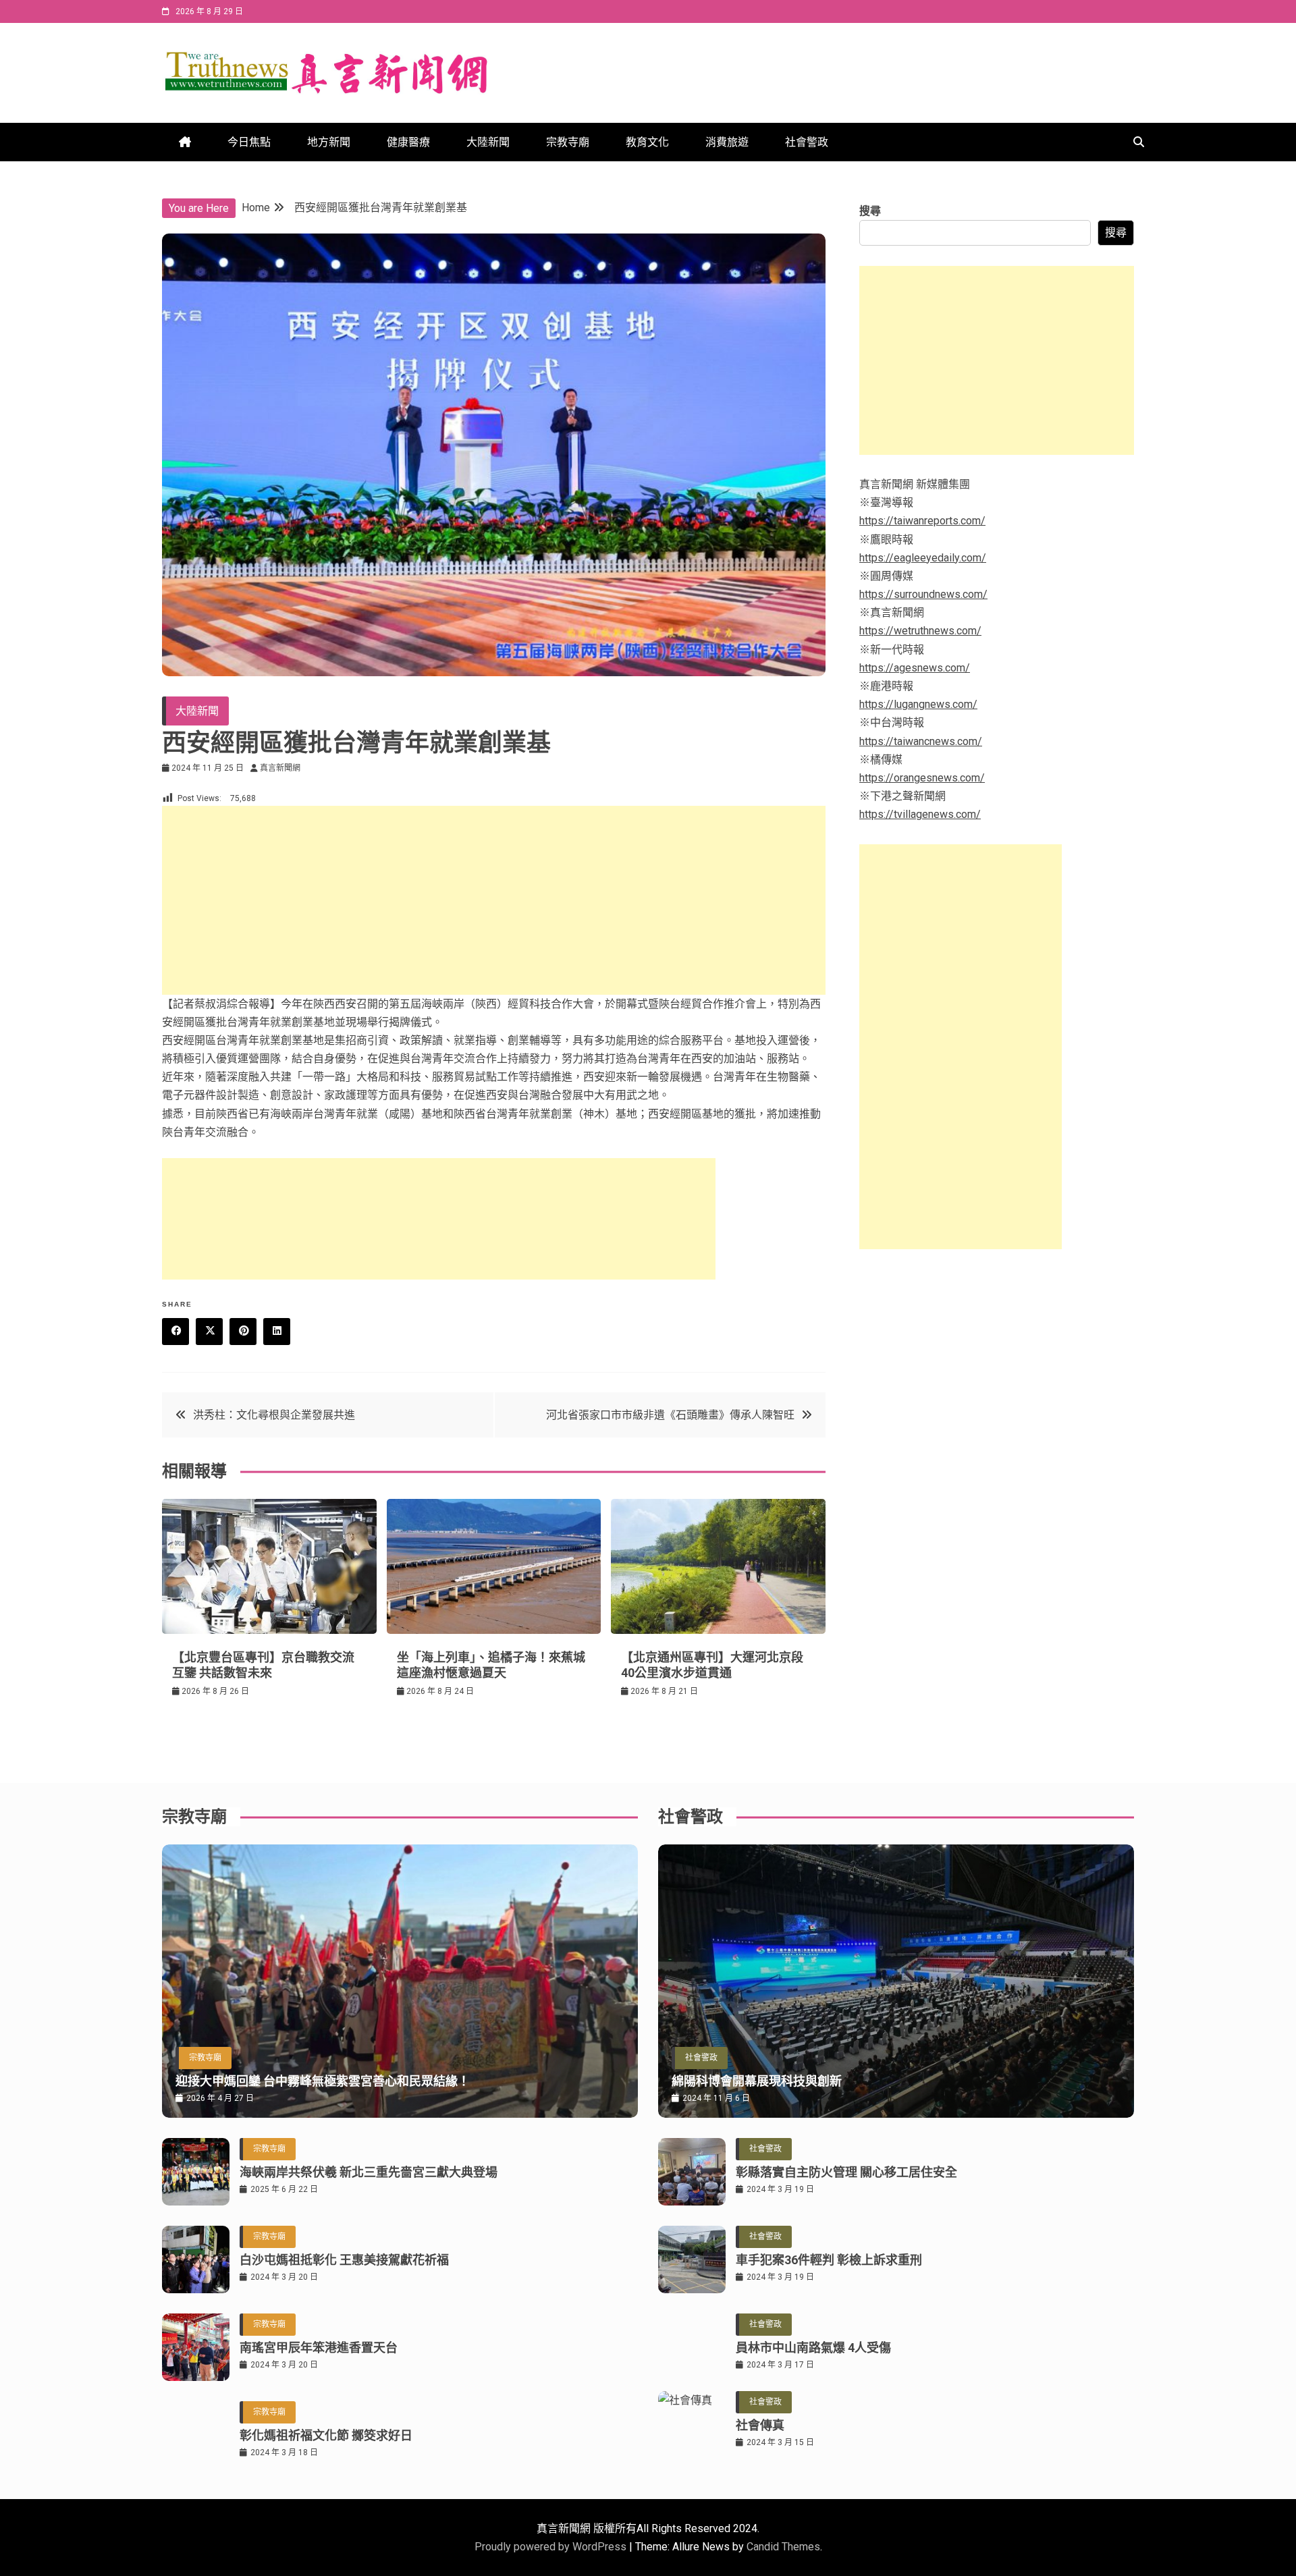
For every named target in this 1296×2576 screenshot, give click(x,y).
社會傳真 (760, 2425)
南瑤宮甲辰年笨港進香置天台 (319, 2348)
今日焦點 (249, 142)
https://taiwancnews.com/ (921, 741)
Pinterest (243, 1332)
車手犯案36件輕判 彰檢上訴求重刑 (829, 2260)
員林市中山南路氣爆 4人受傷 (813, 2348)
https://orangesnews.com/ (922, 778)
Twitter (209, 1332)
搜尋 (870, 211)
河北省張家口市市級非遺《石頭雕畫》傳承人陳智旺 (670, 1415)
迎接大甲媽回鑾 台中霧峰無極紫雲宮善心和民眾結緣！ (323, 2081)
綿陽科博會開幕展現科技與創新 (757, 2081)
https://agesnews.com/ (915, 668)
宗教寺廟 (568, 142)
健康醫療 (408, 142)
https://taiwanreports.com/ (922, 521)
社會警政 (807, 142)
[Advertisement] (494, 900)
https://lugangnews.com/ (918, 704)
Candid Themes (783, 2547)
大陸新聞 (488, 142)
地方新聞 (329, 142)
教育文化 (647, 142)
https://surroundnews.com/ (923, 594)
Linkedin (277, 1332)
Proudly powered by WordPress (552, 2547)
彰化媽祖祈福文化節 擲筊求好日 (326, 2435)
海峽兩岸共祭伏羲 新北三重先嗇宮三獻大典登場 (369, 2172)
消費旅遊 (727, 142)
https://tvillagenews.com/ (920, 814)
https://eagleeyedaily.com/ (923, 558)
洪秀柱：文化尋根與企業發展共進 (274, 1415)
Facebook (175, 1332)
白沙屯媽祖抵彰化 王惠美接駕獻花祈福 (344, 2260)
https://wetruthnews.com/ (920, 631)
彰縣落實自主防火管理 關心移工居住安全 (846, 2172)
